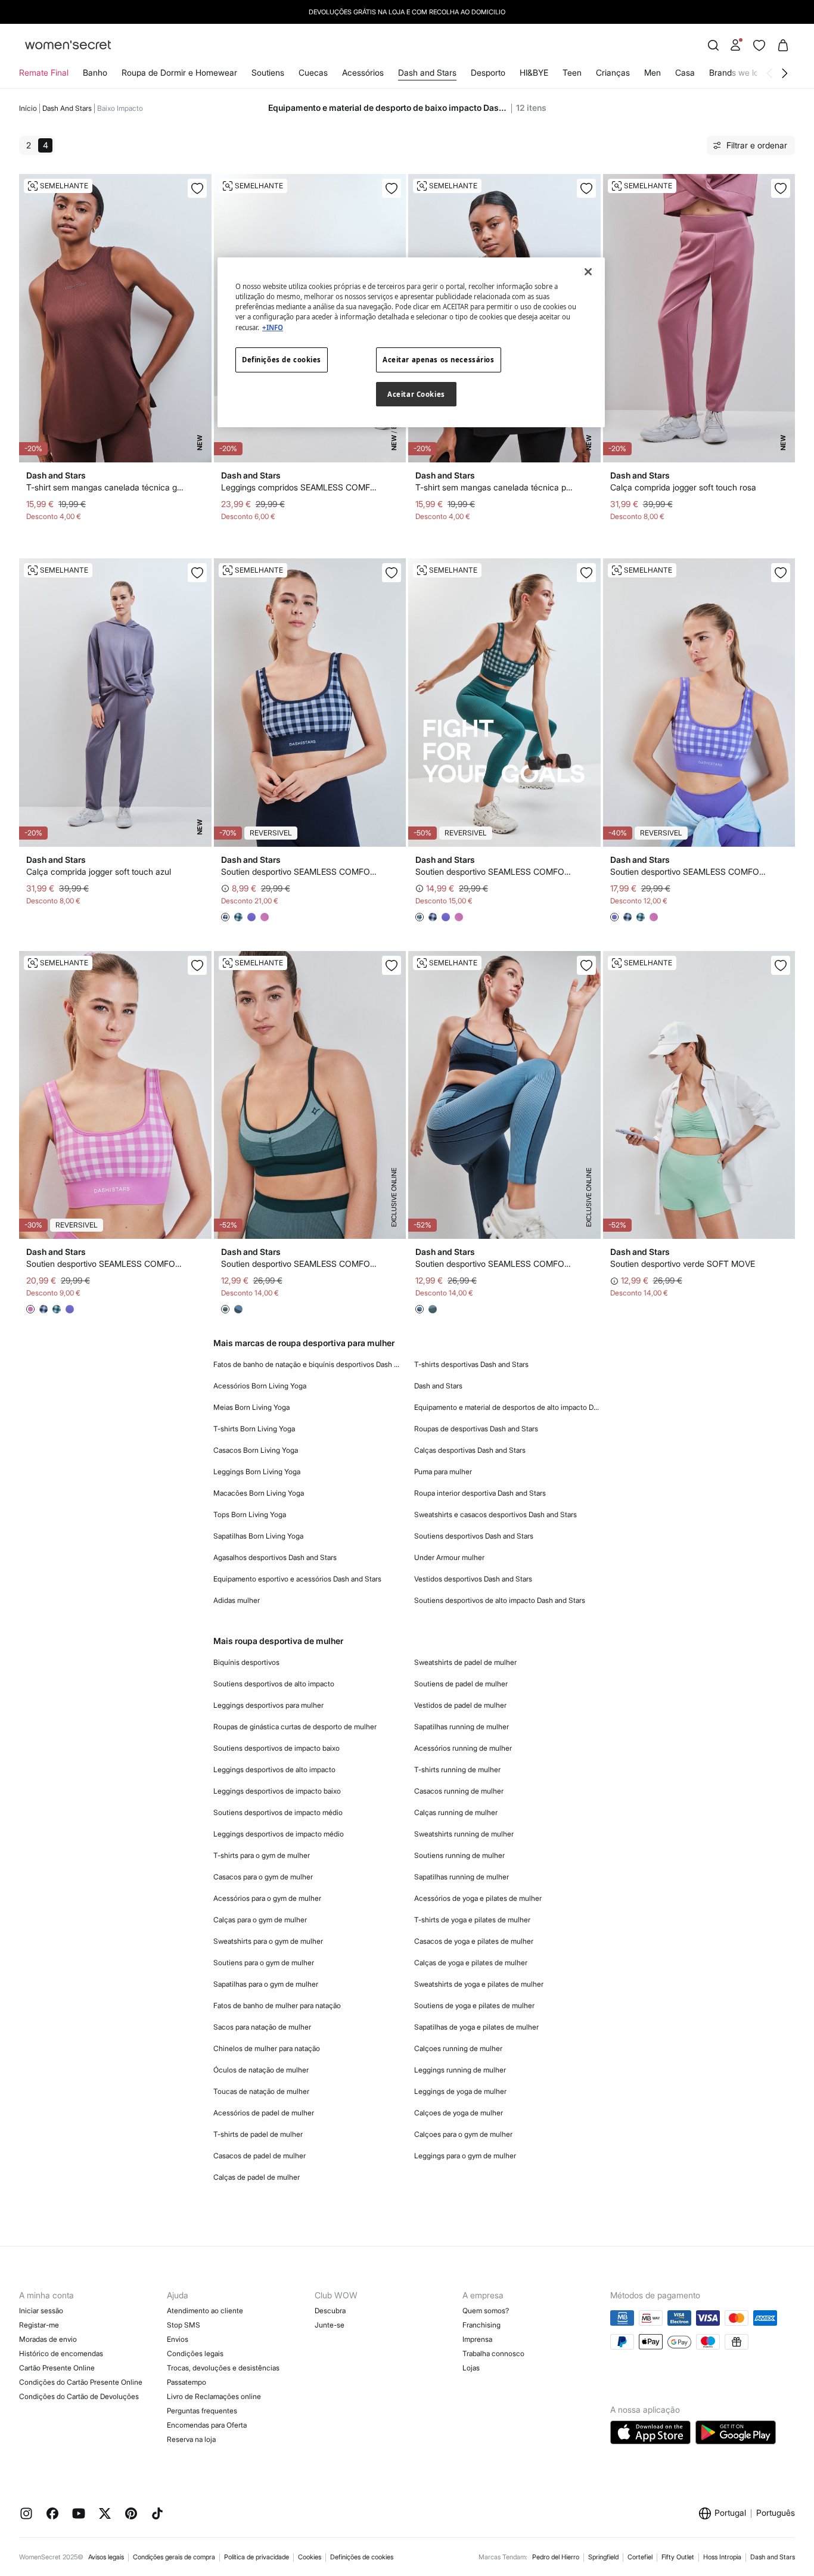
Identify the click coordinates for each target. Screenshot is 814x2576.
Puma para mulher (443, 1472)
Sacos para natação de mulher (262, 2027)
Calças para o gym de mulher (260, 1920)
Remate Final (44, 72)
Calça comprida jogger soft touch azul (99, 871)
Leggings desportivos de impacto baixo (277, 1791)
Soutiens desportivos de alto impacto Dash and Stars (500, 1600)
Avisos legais (106, 2557)
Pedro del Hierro (556, 2557)
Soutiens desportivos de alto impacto (274, 1684)
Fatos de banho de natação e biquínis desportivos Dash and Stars (307, 1364)
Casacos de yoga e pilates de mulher (474, 1941)
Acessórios (363, 72)
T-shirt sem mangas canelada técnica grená (106, 487)
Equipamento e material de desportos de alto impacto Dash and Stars (508, 1407)
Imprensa (477, 2339)
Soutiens (268, 72)
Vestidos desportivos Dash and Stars (473, 1579)
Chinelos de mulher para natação (267, 2048)
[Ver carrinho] (783, 45)
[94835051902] (392, 573)
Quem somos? (486, 2311)
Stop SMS (184, 2325)
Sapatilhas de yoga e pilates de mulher (476, 2027)
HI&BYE (534, 72)
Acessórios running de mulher (463, 1748)
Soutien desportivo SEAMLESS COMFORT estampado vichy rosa (106, 1264)
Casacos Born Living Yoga (256, 1450)
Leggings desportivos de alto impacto (274, 1769)
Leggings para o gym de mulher (465, 2156)
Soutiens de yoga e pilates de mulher (474, 2005)
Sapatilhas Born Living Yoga (258, 1536)
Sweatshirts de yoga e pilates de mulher (479, 1984)
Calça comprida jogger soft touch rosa (683, 487)
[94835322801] (781, 965)
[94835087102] (197, 965)
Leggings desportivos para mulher (268, 1705)
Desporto (488, 72)
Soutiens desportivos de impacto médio (278, 1812)
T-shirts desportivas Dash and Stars (471, 1364)
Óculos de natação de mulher (261, 2070)
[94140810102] (586, 188)
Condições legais (195, 2353)
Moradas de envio (48, 2339)
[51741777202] (781, 188)
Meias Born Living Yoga (251, 1407)
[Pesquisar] (713, 45)
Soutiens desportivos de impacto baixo (276, 1748)
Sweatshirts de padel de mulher (465, 1662)
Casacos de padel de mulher (260, 2156)
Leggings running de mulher (460, 2070)
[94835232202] (392, 965)
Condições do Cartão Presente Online (81, 2382)
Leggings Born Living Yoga (257, 1472)
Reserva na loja (191, 2439)
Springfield (603, 2557)
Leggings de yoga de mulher (460, 2091)
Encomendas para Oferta (207, 2425)
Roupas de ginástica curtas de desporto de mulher (295, 1727)
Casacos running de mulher (459, 1791)
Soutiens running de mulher (459, 1855)
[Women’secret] (68, 46)
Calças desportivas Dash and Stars (470, 1450)
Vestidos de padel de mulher (460, 1705)
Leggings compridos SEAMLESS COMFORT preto (301, 487)
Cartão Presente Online (57, 2368)
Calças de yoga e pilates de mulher (471, 1963)
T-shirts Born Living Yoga (254, 1429)
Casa (685, 72)
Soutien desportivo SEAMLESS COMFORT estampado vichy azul (301, 871)
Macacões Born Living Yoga (259, 1493)
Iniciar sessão (41, 2311)
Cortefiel (640, 2557)
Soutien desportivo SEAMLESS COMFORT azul (495, 1264)
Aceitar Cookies (416, 394)
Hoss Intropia (722, 2557)
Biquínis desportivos (246, 1662)
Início (28, 108)
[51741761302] (197, 573)
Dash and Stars (427, 72)
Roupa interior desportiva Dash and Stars (480, 1493)
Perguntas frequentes (202, 2411)
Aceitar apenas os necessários (439, 360)
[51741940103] (392, 188)
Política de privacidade (257, 2557)
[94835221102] (586, 965)
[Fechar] (588, 272)
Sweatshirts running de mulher (464, 1834)
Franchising (481, 2325)
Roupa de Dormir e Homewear (179, 72)
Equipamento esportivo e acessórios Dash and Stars (297, 1579)
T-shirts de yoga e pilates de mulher (472, 1920)
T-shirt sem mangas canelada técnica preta (495, 487)
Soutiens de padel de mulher (461, 1684)
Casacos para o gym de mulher (263, 1877)
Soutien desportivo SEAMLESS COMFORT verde (301, 1264)
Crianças (613, 72)
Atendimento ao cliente (205, 2311)
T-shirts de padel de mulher (258, 2134)
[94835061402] (781, 573)
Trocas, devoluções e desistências (223, 2368)
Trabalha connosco (493, 2353)
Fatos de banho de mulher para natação (277, 2005)
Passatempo (187, 2382)
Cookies (310, 2557)
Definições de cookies (362, 2557)
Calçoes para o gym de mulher (463, 2134)
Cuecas (313, 72)
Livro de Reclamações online (214, 2396)
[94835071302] (586, 573)
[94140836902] (197, 188)
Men (653, 72)
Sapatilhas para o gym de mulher (266, 1984)
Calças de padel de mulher (257, 2177)
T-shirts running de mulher (457, 1769)
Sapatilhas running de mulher (462, 1727)
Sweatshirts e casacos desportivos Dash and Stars (495, 1514)
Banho (95, 72)
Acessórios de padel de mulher (264, 2113)
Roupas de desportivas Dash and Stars (476, 1429)
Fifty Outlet (678, 2557)
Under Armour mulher (449, 1557)
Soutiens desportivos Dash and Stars (474, 1536)
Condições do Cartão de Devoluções (79, 2396)
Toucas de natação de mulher (261, 2091)
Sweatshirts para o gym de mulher (268, 1941)
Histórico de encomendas (61, 2353)
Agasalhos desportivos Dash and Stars (275, 1557)
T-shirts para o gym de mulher (262, 1855)
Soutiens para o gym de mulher (264, 1963)
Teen (572, 72)
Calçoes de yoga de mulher (459, 2113)
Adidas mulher (237, 1600)
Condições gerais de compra (174, 2557)
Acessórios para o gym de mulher (267, 1898)
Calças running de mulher (456, 1812)
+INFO (273, 327)
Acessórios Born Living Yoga (260, 1386)
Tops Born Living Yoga (250, 1514)
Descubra (330, 2311)
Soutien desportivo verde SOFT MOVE (683, 1264)
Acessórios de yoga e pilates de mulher (478, 1898)
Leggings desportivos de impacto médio (279, 1834)
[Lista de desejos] (759, 45)
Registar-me (39, 2325)
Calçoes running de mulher (458, 2048)
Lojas (471, 2368)
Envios (178, 2339)
